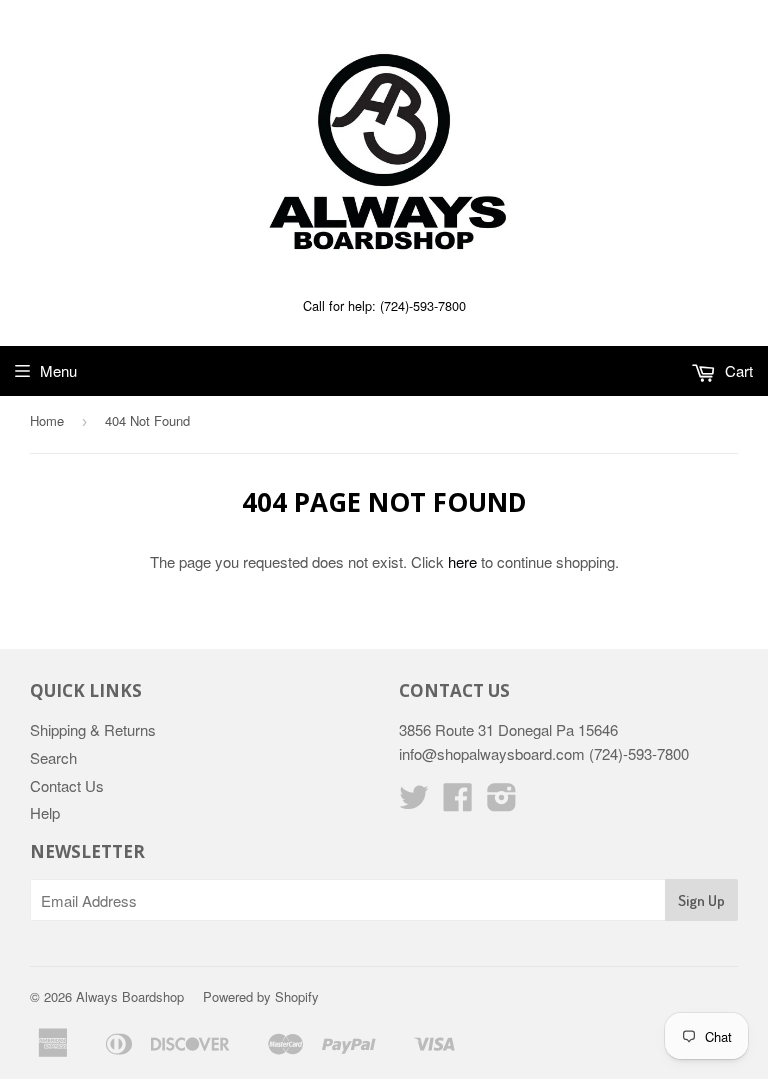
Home (47, 420)
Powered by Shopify (261, 996)
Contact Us (67, 785)
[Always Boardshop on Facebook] (458, 802)
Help (45, 812)
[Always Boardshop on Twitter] (414, 802)
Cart (737, 370)
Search (53, 757)
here (462, 561)
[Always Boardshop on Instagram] (502, 802)
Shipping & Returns (93, 729)
